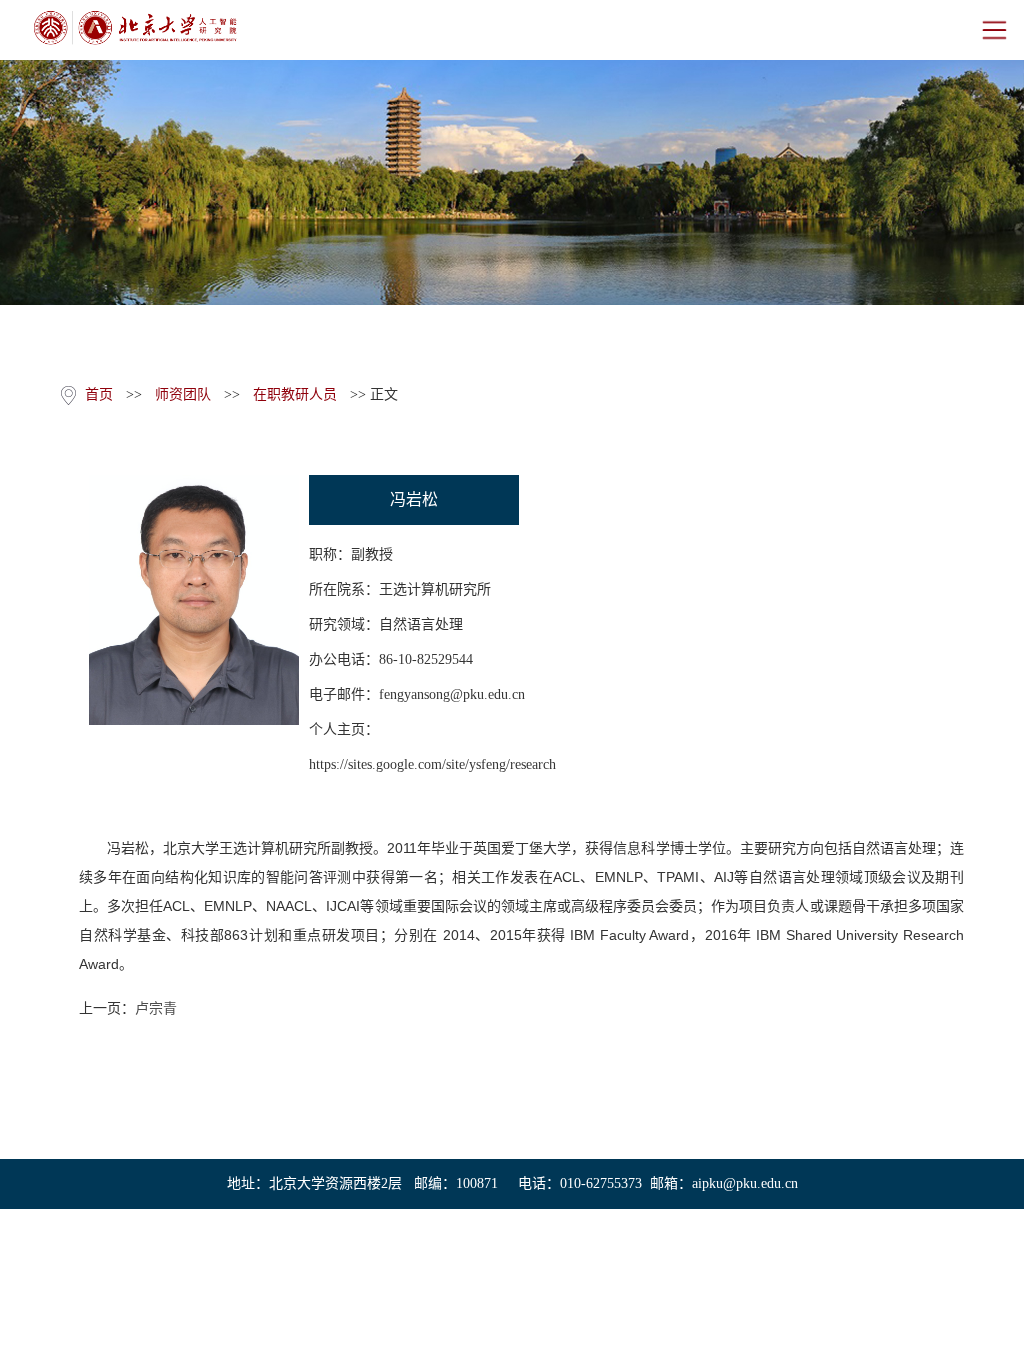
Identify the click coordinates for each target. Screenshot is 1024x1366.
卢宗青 (156, 1008)
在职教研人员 (295, 394)
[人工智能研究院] (135, 28)
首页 (99, 394)
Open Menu (994, 30)
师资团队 (183, 394)
